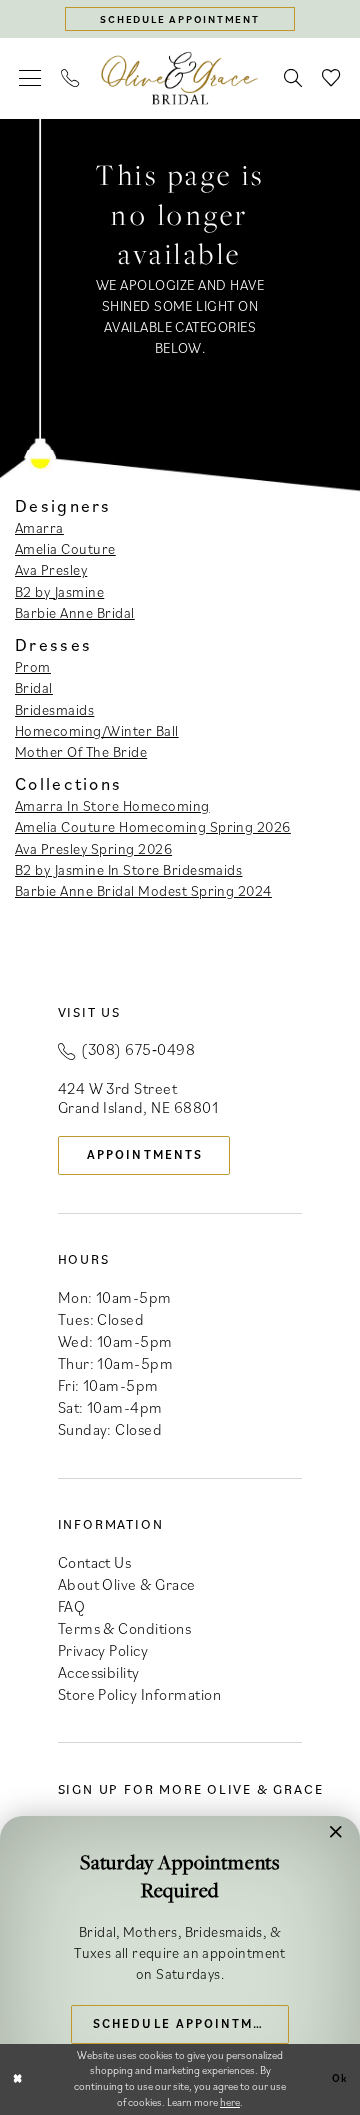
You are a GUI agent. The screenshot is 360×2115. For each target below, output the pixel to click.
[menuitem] (31, 78)
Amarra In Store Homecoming (112, 805)
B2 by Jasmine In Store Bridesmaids (128, 869)
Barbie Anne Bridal (75, 612)
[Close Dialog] (17, 2079)
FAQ (71, 1606)
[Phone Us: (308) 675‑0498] (71, 78)
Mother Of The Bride (81, 751)
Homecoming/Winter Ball (97, 730)
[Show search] (293, 78)
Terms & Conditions (125, 1628)
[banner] (179, 78)
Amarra (39, 527)
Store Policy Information (140, 1694)
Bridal (34, 687)
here (230, 2102)
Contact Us (95, 1562)
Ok (341, 2078)
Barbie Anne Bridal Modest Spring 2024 (143, 890)
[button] (31, 78)
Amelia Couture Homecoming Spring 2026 (153, 826)
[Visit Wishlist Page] (331, 78)
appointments (145, 1154)
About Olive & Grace (127, 1584)
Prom (33, 666)
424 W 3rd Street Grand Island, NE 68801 (138, 1097)
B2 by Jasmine (59, 591)
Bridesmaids (54, 709)
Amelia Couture (65, 548)
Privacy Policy (103, 1650)
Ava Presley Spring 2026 (93, 848)
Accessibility (99, 1672)
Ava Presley (51, 569)
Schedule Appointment (188, 2023)
